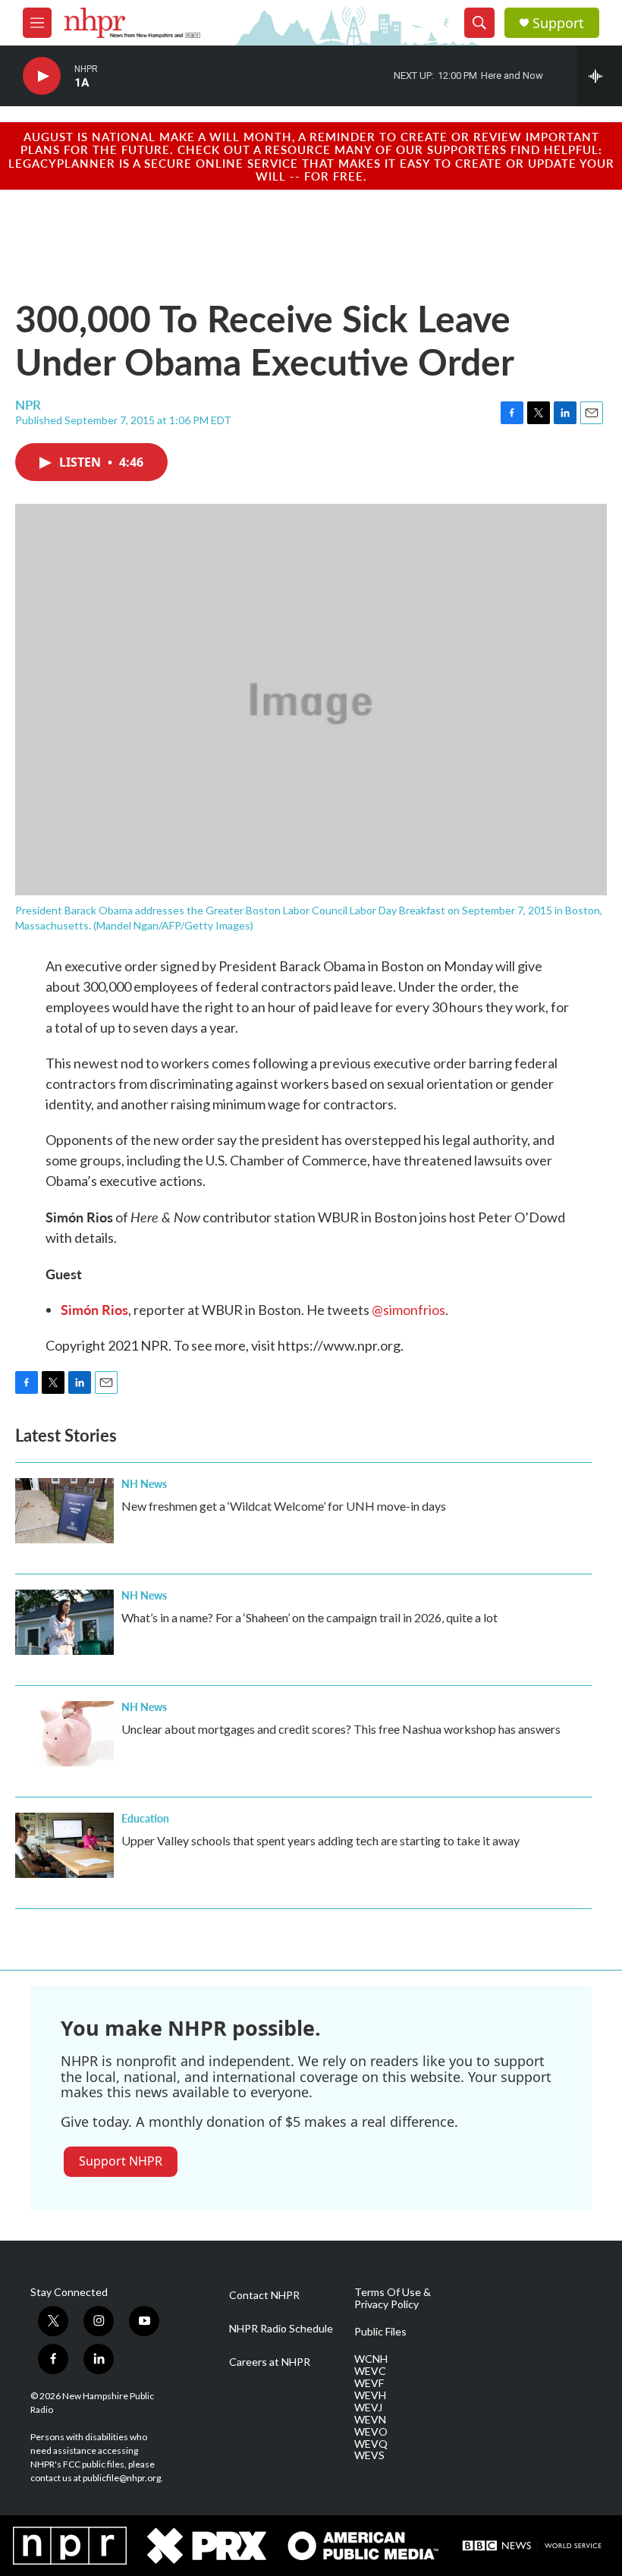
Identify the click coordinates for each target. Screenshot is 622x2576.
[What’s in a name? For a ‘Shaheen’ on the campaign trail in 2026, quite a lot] (64, 1622)
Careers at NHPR (270, 2362)
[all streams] (600, 76)
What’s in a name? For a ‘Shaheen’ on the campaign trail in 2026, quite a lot (309, 1617)
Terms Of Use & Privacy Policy (393, 2298)
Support (558, 23)
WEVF (369, 2383)
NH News (144, 1483)
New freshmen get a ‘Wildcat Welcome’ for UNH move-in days (284, 1506)
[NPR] (70, 2546)
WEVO (371, 2432)
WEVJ (368, 2408)
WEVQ (371, 2444)
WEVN (370, 2420)
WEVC (370, 2371)
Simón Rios (94, 1309)
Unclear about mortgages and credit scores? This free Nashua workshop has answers (341, 1729)
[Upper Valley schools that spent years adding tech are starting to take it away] (64, 1845)
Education (145, 1818)
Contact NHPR (264, 2295)
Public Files (380, 2332)
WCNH (371, 2359)
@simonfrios (408, 1310)
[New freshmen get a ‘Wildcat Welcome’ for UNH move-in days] (64, 1511)
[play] (42, 76)
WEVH (370, 2395)
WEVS (369, 2455)
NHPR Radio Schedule (281, 2329)
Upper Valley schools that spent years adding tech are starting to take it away (320, 1840)
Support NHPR (121, 2161)
